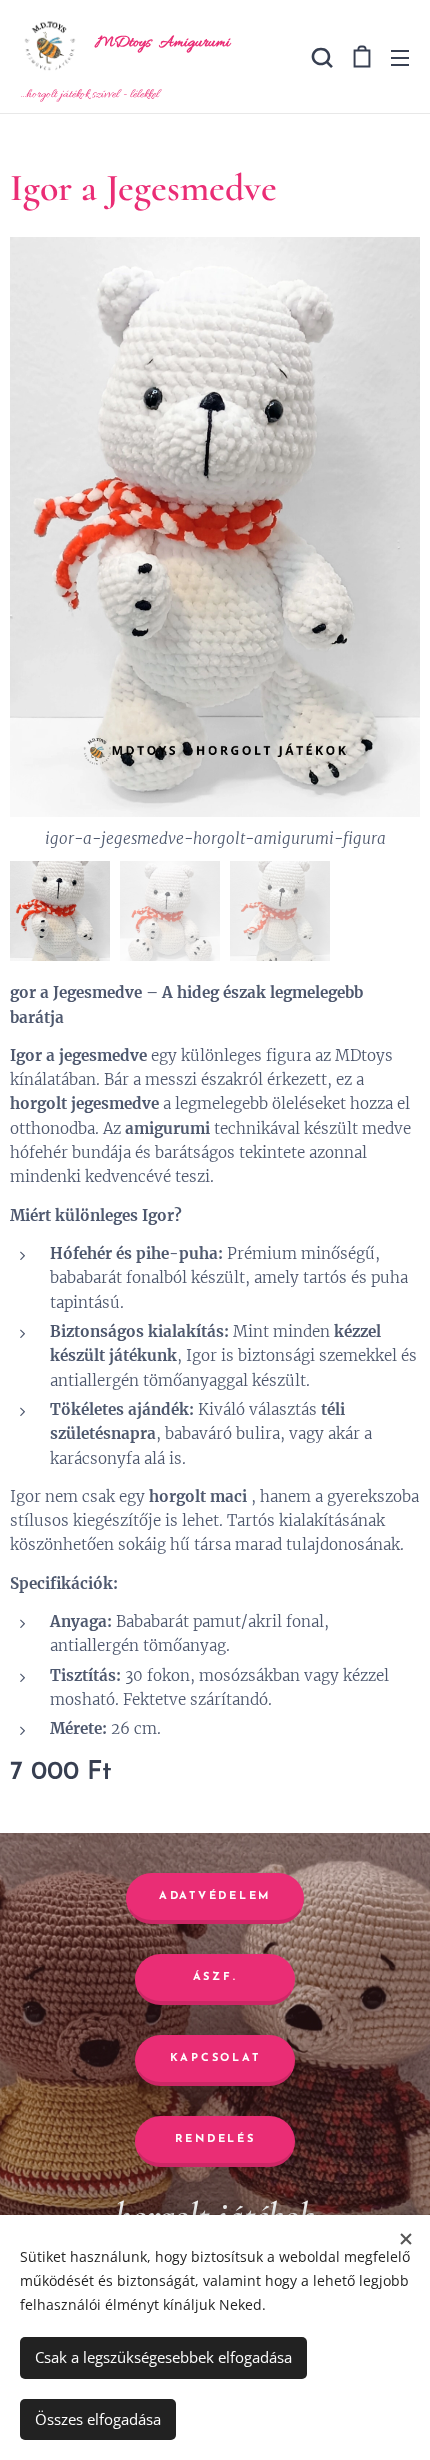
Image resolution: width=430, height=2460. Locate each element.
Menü (400, 57)
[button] (320, 57)
